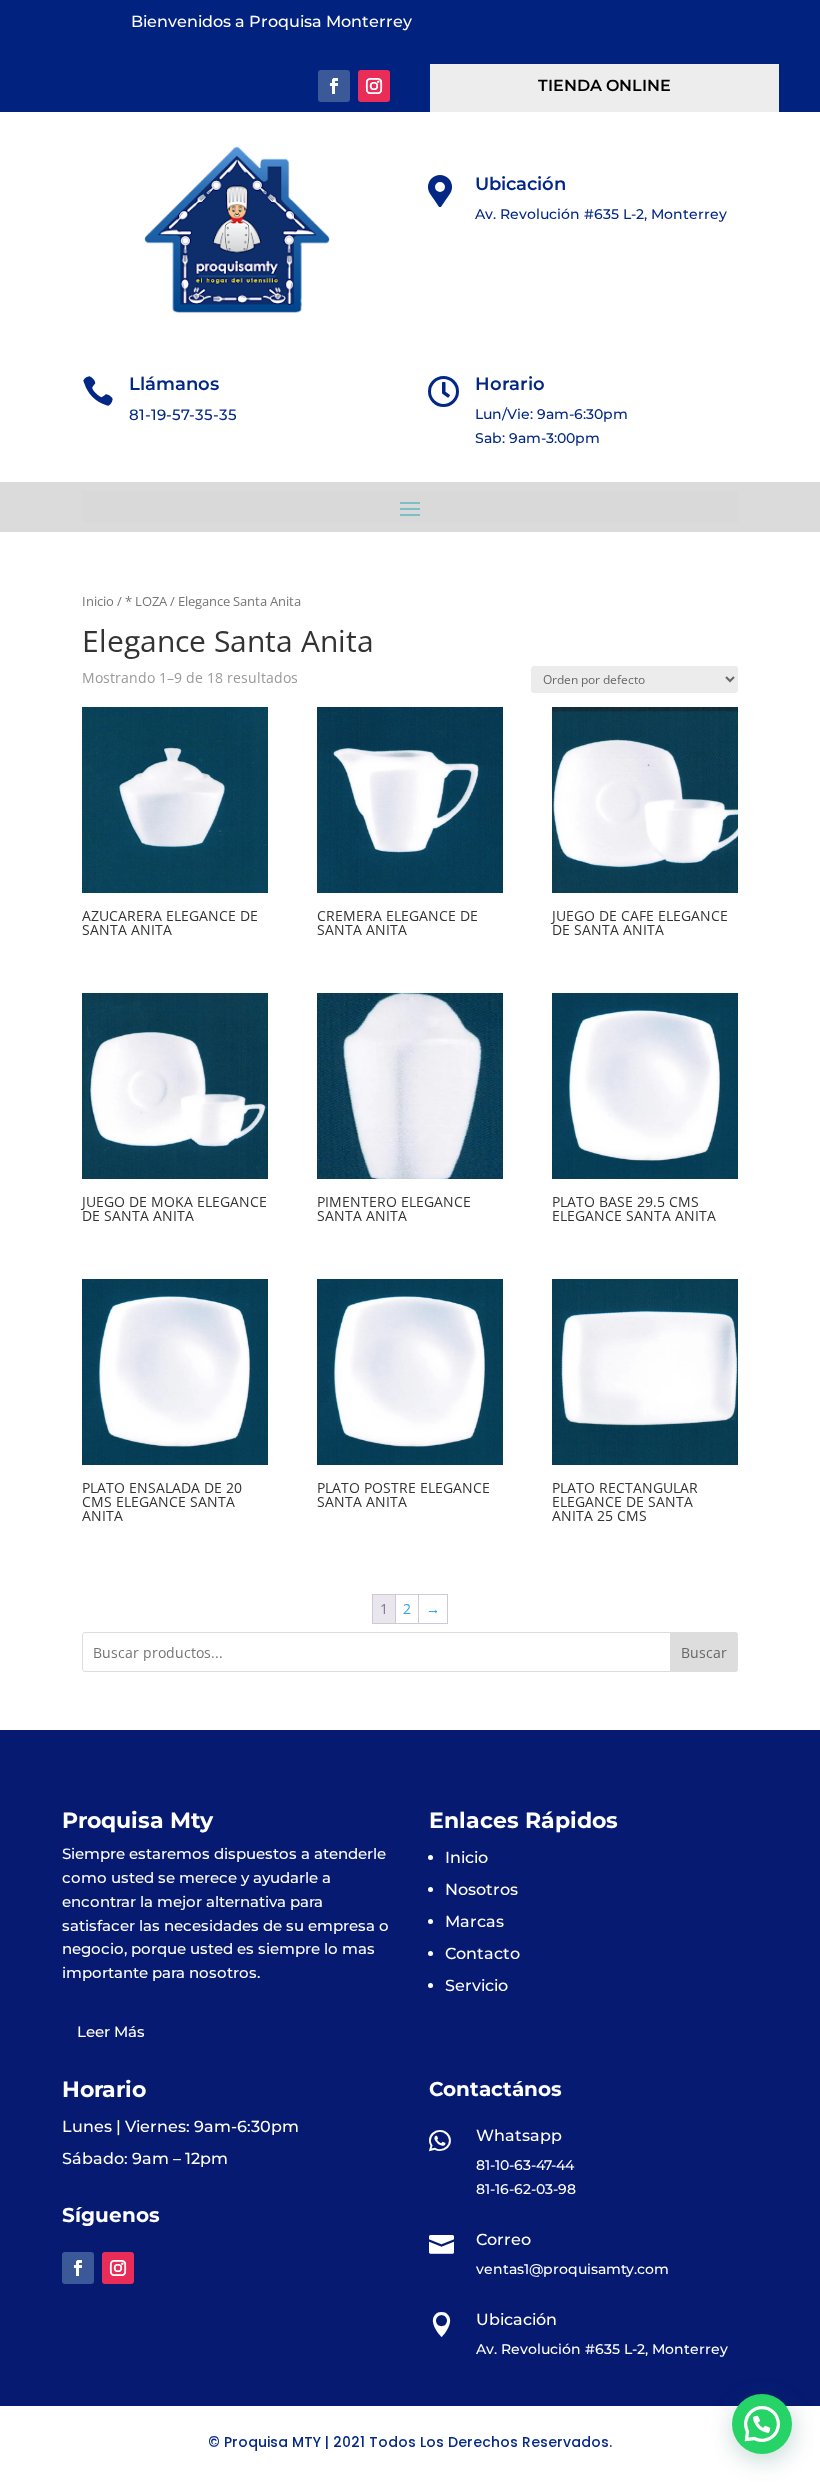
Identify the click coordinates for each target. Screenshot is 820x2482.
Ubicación (520, 184)
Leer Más (111, 2031)
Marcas (474, 1921)
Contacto (482, 1953)
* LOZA (146, 601)
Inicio (98, 601)
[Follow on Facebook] (334, 86)
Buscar (704, 1652)
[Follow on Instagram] (374, 86)
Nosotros (481, 1889)
